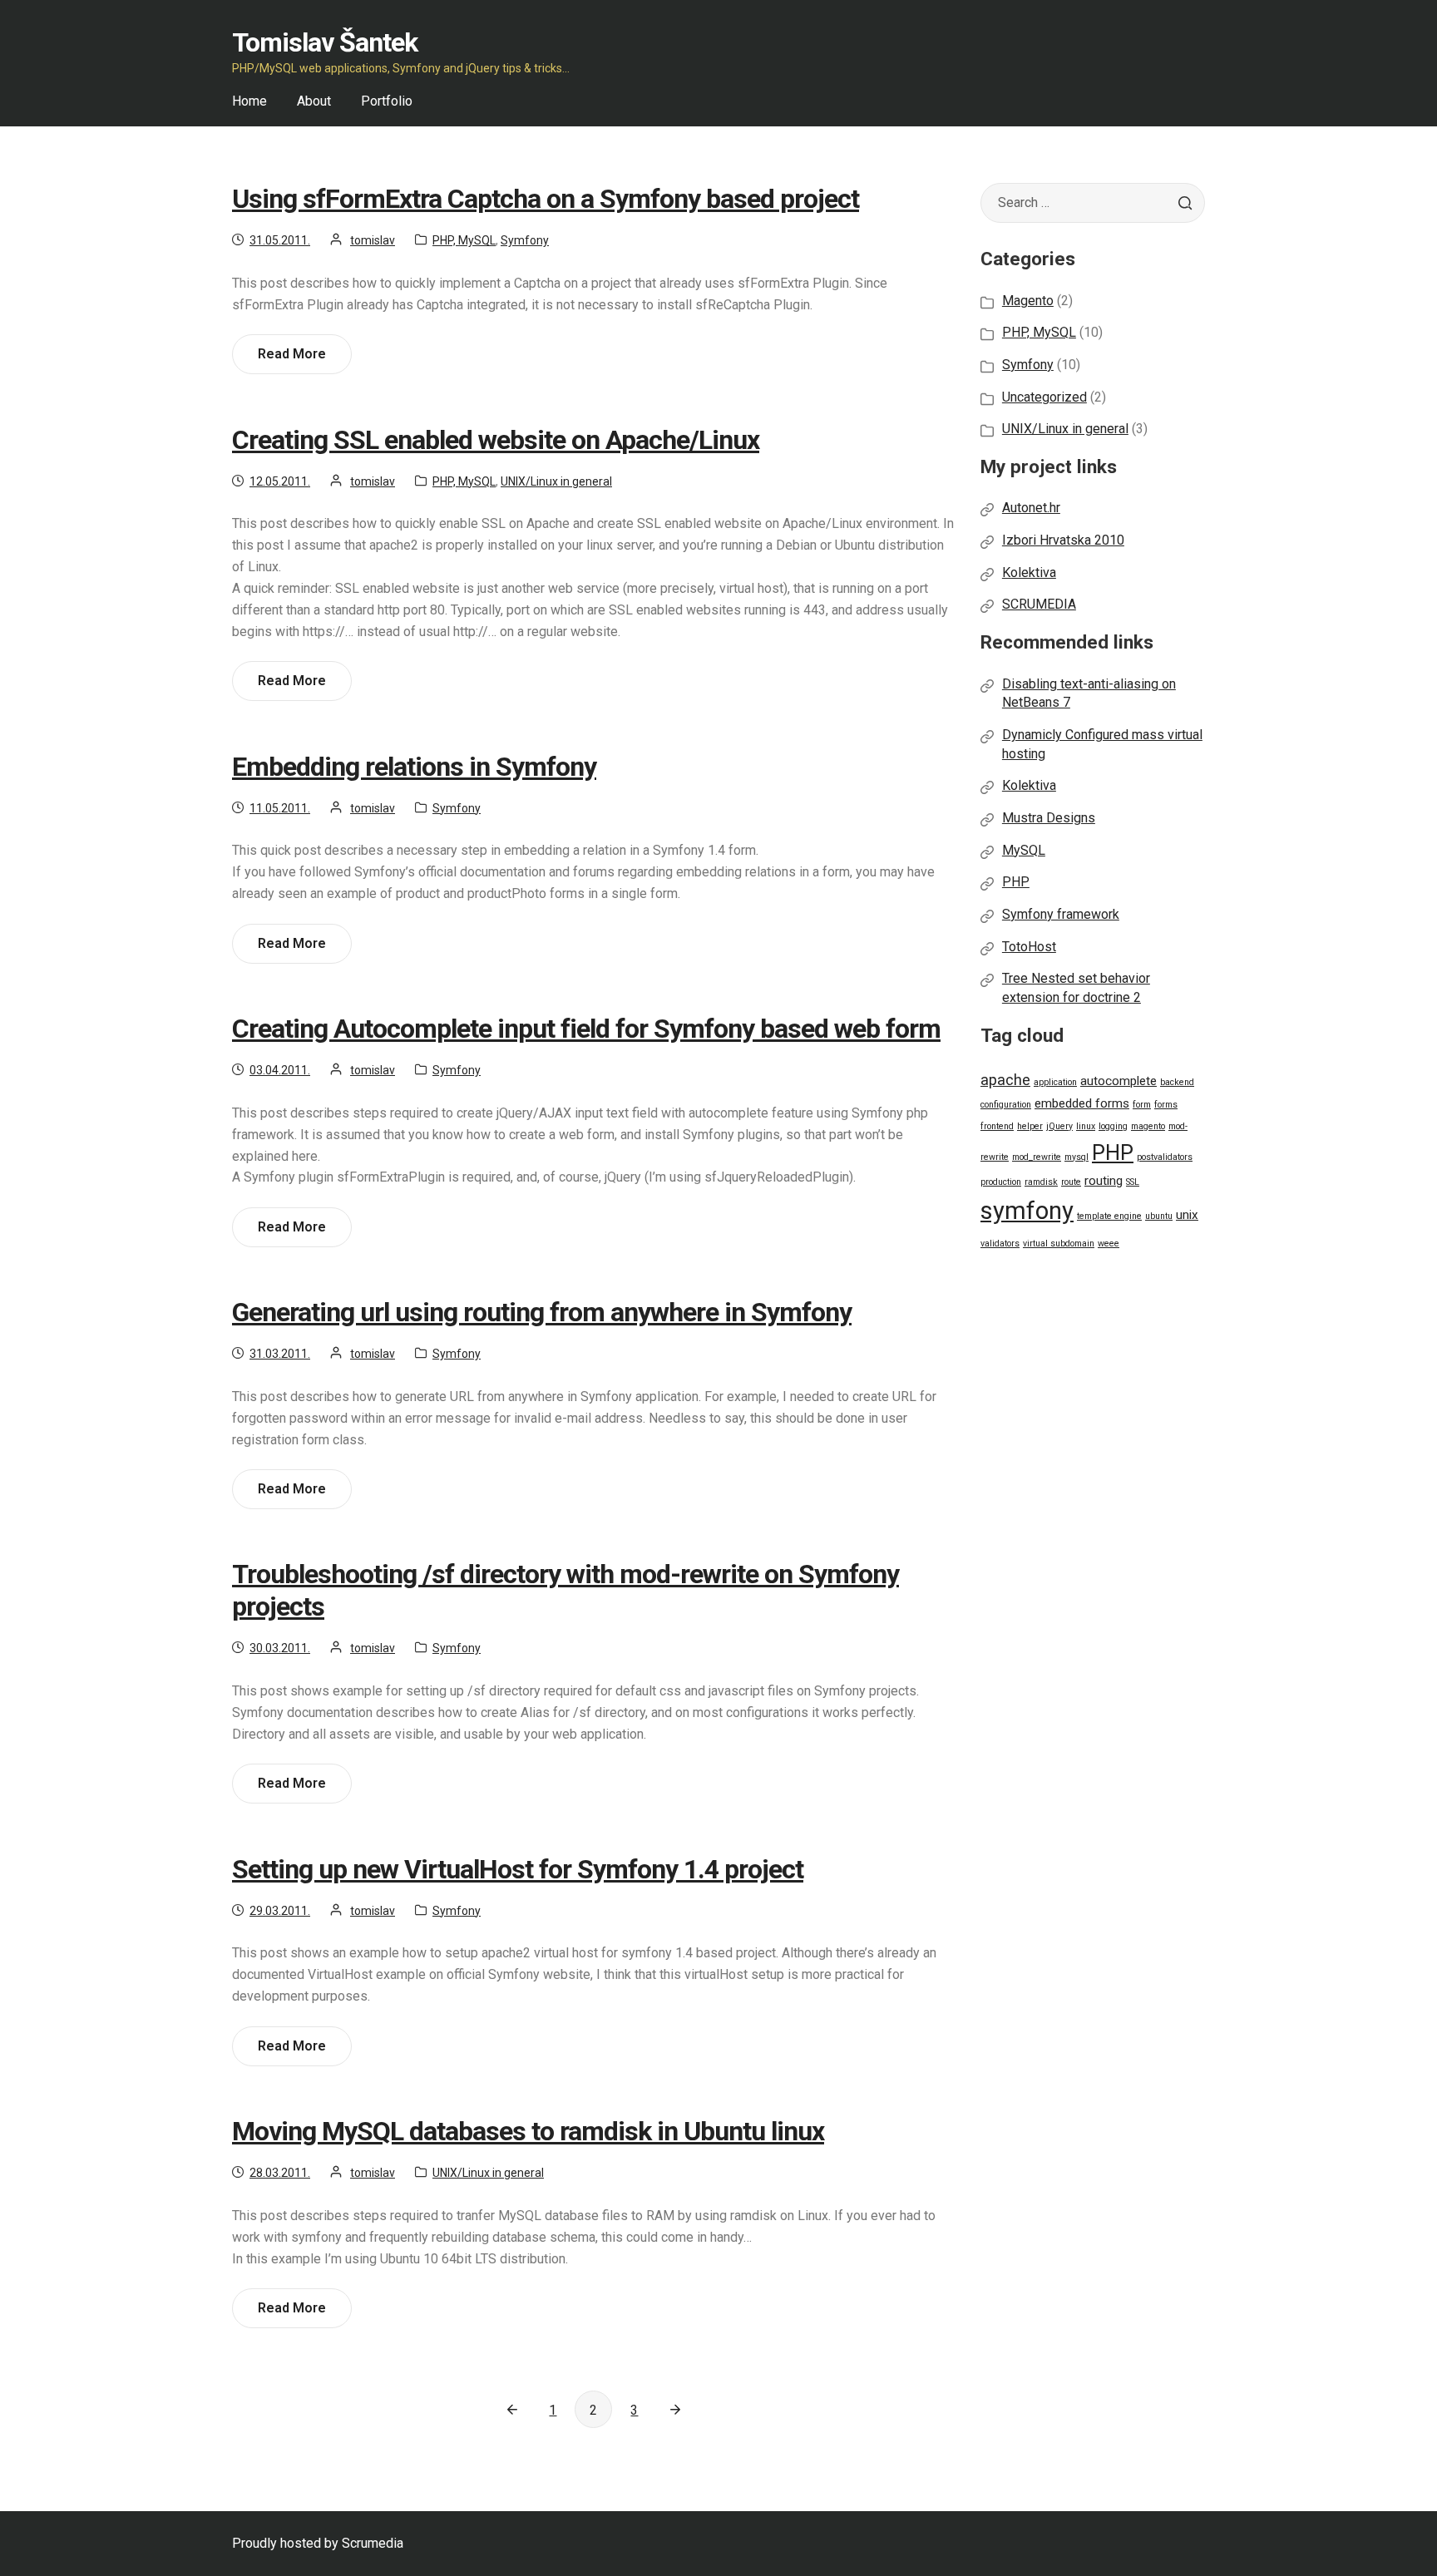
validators (1000, 1244)
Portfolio (387, 101)
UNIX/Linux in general (556, 481)
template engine (1109, 1216)
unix (1187, 1215)
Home (249, 101)
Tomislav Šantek (325, 42)
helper (1030, 1126)
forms (1166, 1105)
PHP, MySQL (464, 240)
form (1142, 1105)
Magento (1028, 301)
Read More (297, 360)
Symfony (525, 240)
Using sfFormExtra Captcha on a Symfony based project (546, 199)
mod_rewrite (1037, 1157)
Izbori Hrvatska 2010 (1063, 540)
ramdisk (1041, 1182)
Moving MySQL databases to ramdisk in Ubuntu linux (528, 2131)
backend (1177, 1082)
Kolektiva (1029, 572)
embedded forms (1082, 1103)
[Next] (675, 2409)
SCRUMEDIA (1039, 604)
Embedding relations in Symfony (414, 767)
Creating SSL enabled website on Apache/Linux (496, 440)
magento (1148, 1126)
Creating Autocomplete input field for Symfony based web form (586, 1029)
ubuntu (1159, 1216)
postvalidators (1165, 1157)
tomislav (373, 240)
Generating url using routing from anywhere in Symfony (542, 1312)
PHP (1016, 882)
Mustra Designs (1049, 818)
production (1001, 1182)
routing (1104, 1181)
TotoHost (1029, 947)
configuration (1006, 1105)
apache (1005, 1080)
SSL (1133, 1182)
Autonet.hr (1031, 508)
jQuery (1059, 1126)
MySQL (1024, 850)
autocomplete (1118, 1081)
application (1055, 1082)
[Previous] (512, 2409)
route (1071, 1182)
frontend (997, 1126)
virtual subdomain (1059, 1244)
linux (1086, 1126)
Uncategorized (1044, 397)
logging (1113, 1126)
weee (1109, 1244)
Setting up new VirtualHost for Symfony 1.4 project (518, 1869)
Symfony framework (1061, 914)
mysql (1077, 1157)
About (314, 101)
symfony (1027, 1211)
